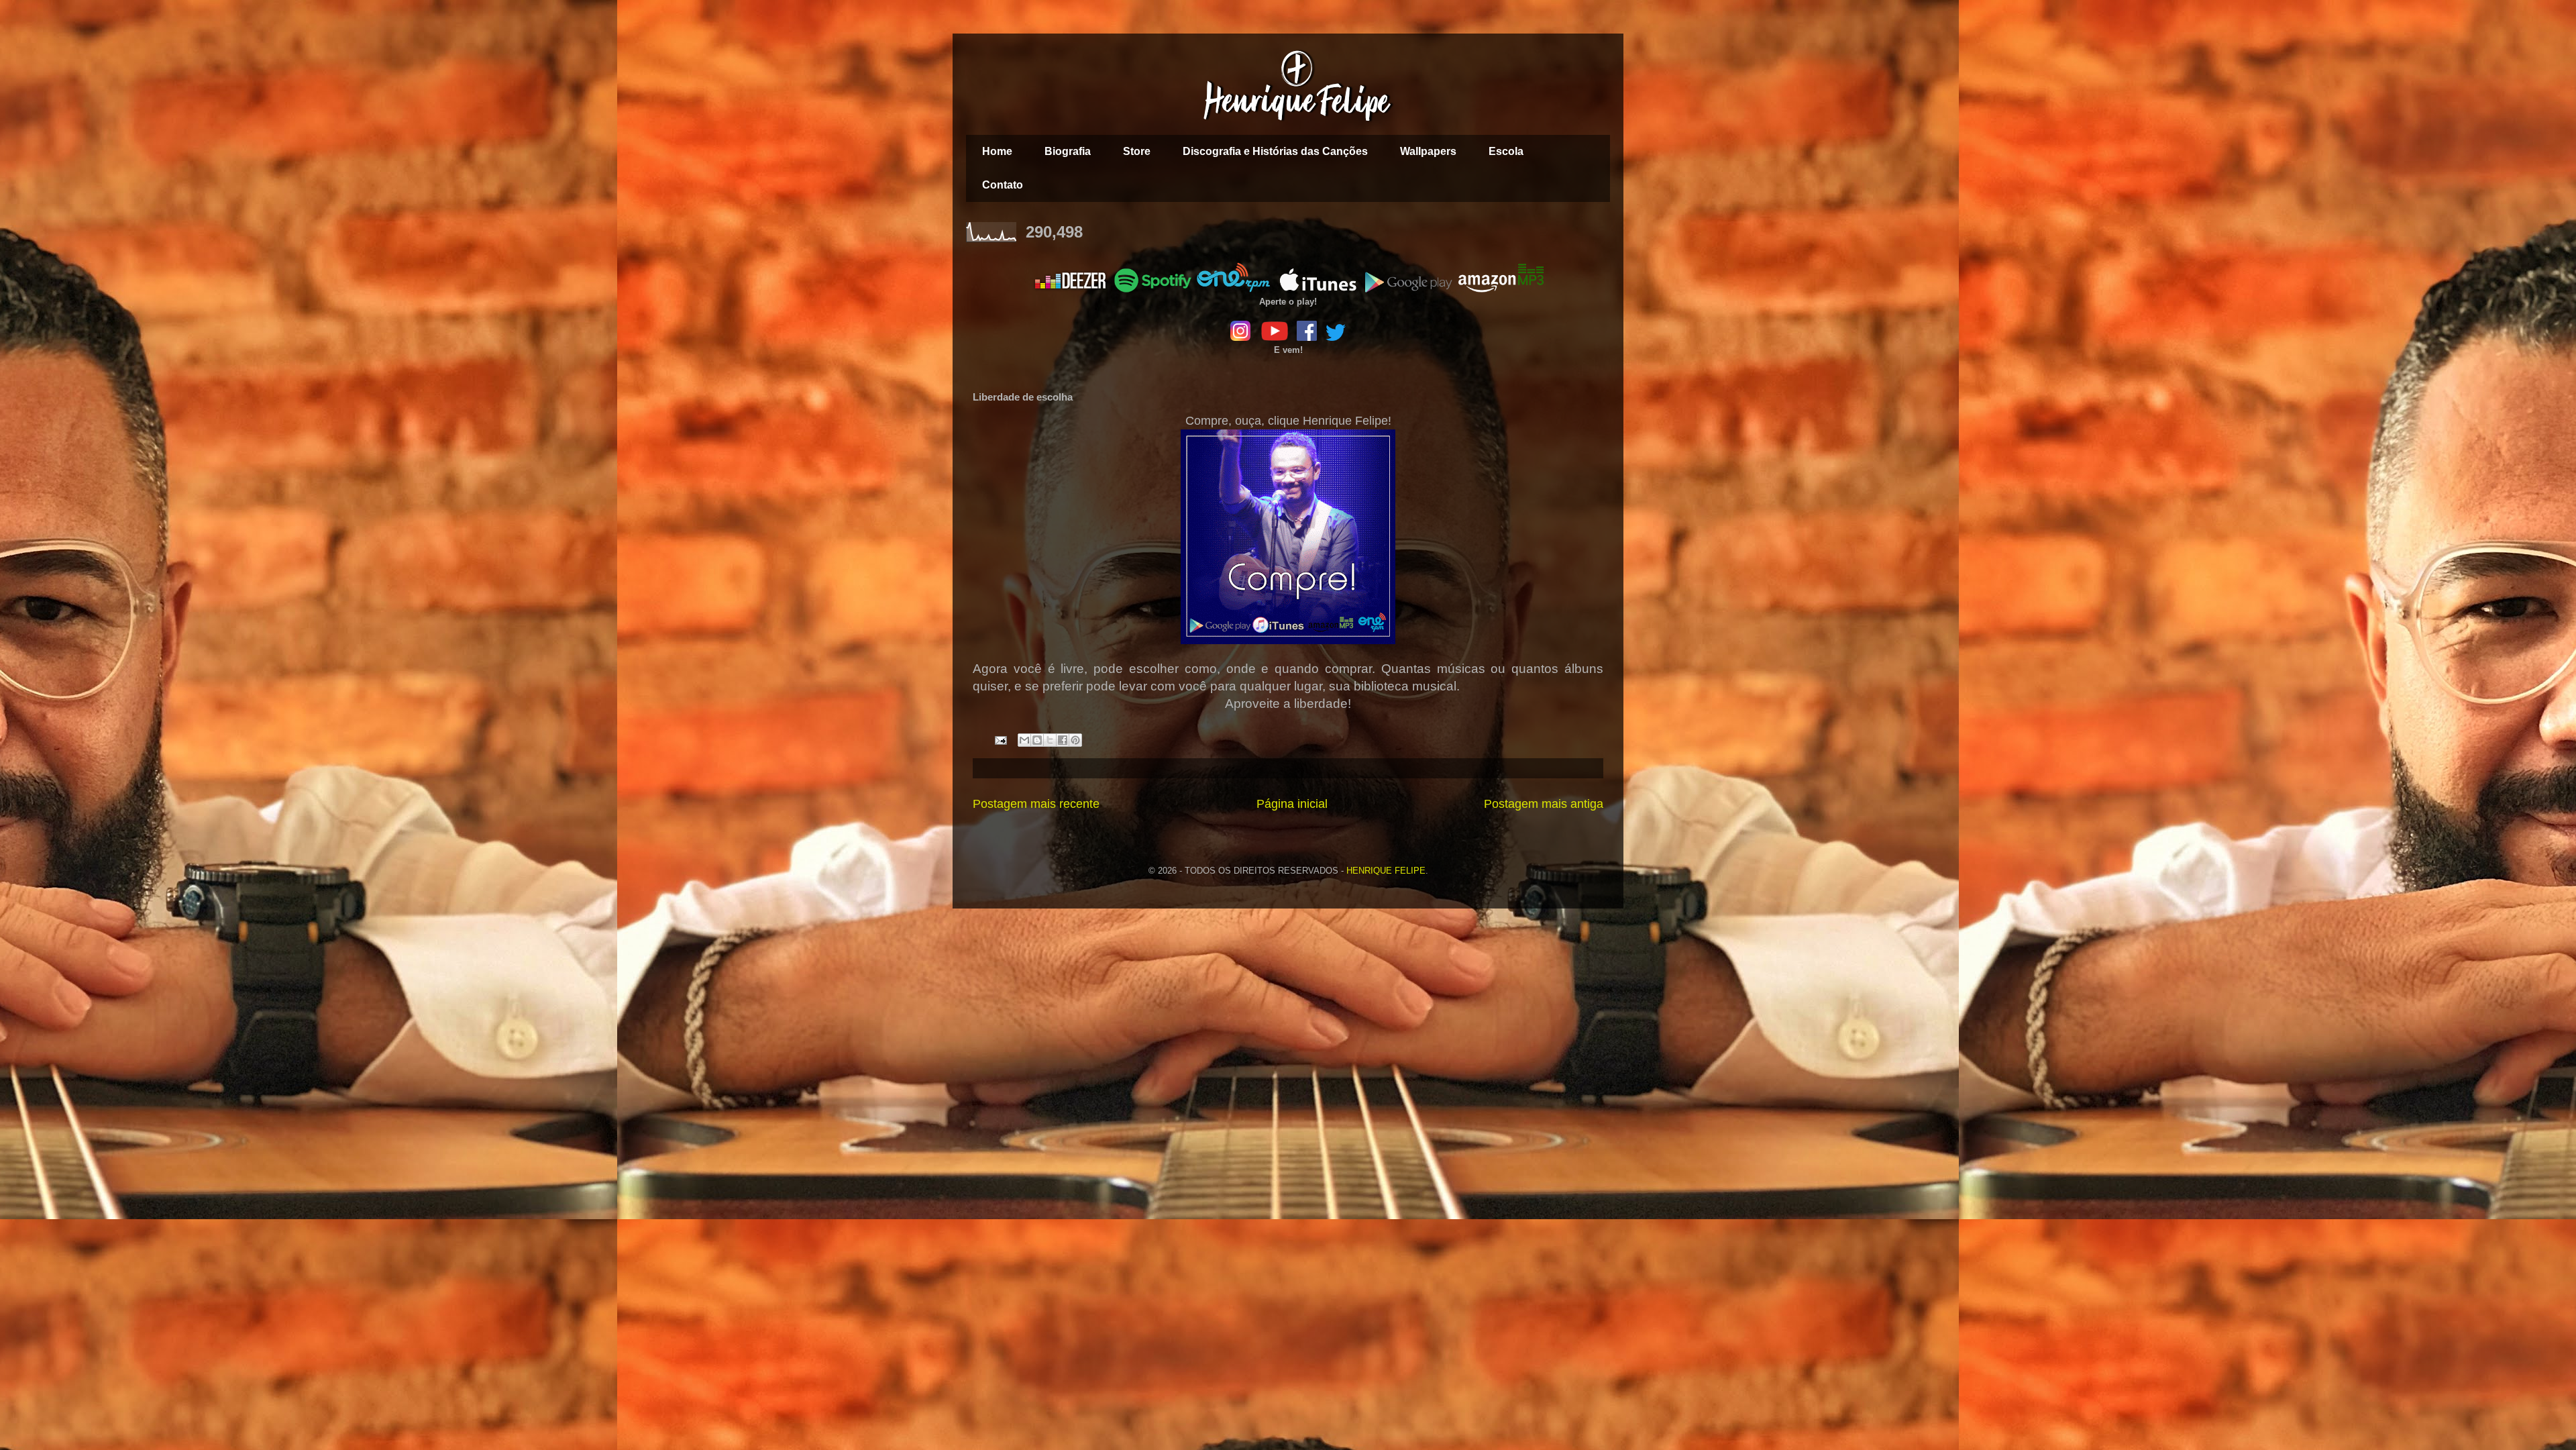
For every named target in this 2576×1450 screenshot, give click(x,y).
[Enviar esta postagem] (1000, 740)
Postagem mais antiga (1544, 804)
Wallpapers (1428, 151)
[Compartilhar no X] (1050, 740)
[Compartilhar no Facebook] (1063, 740)
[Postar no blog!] (1037, 740)
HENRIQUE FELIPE (1386, 871)
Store (1137, 151)
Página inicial (1292, 804)
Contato (1003, 185)
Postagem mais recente (1036, 804)
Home (997, 151)
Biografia (1068, 151)
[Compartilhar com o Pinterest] (1075, 740)
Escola (1506, 151)
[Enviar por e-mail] (1024, 740)
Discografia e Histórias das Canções (1275, 151)
